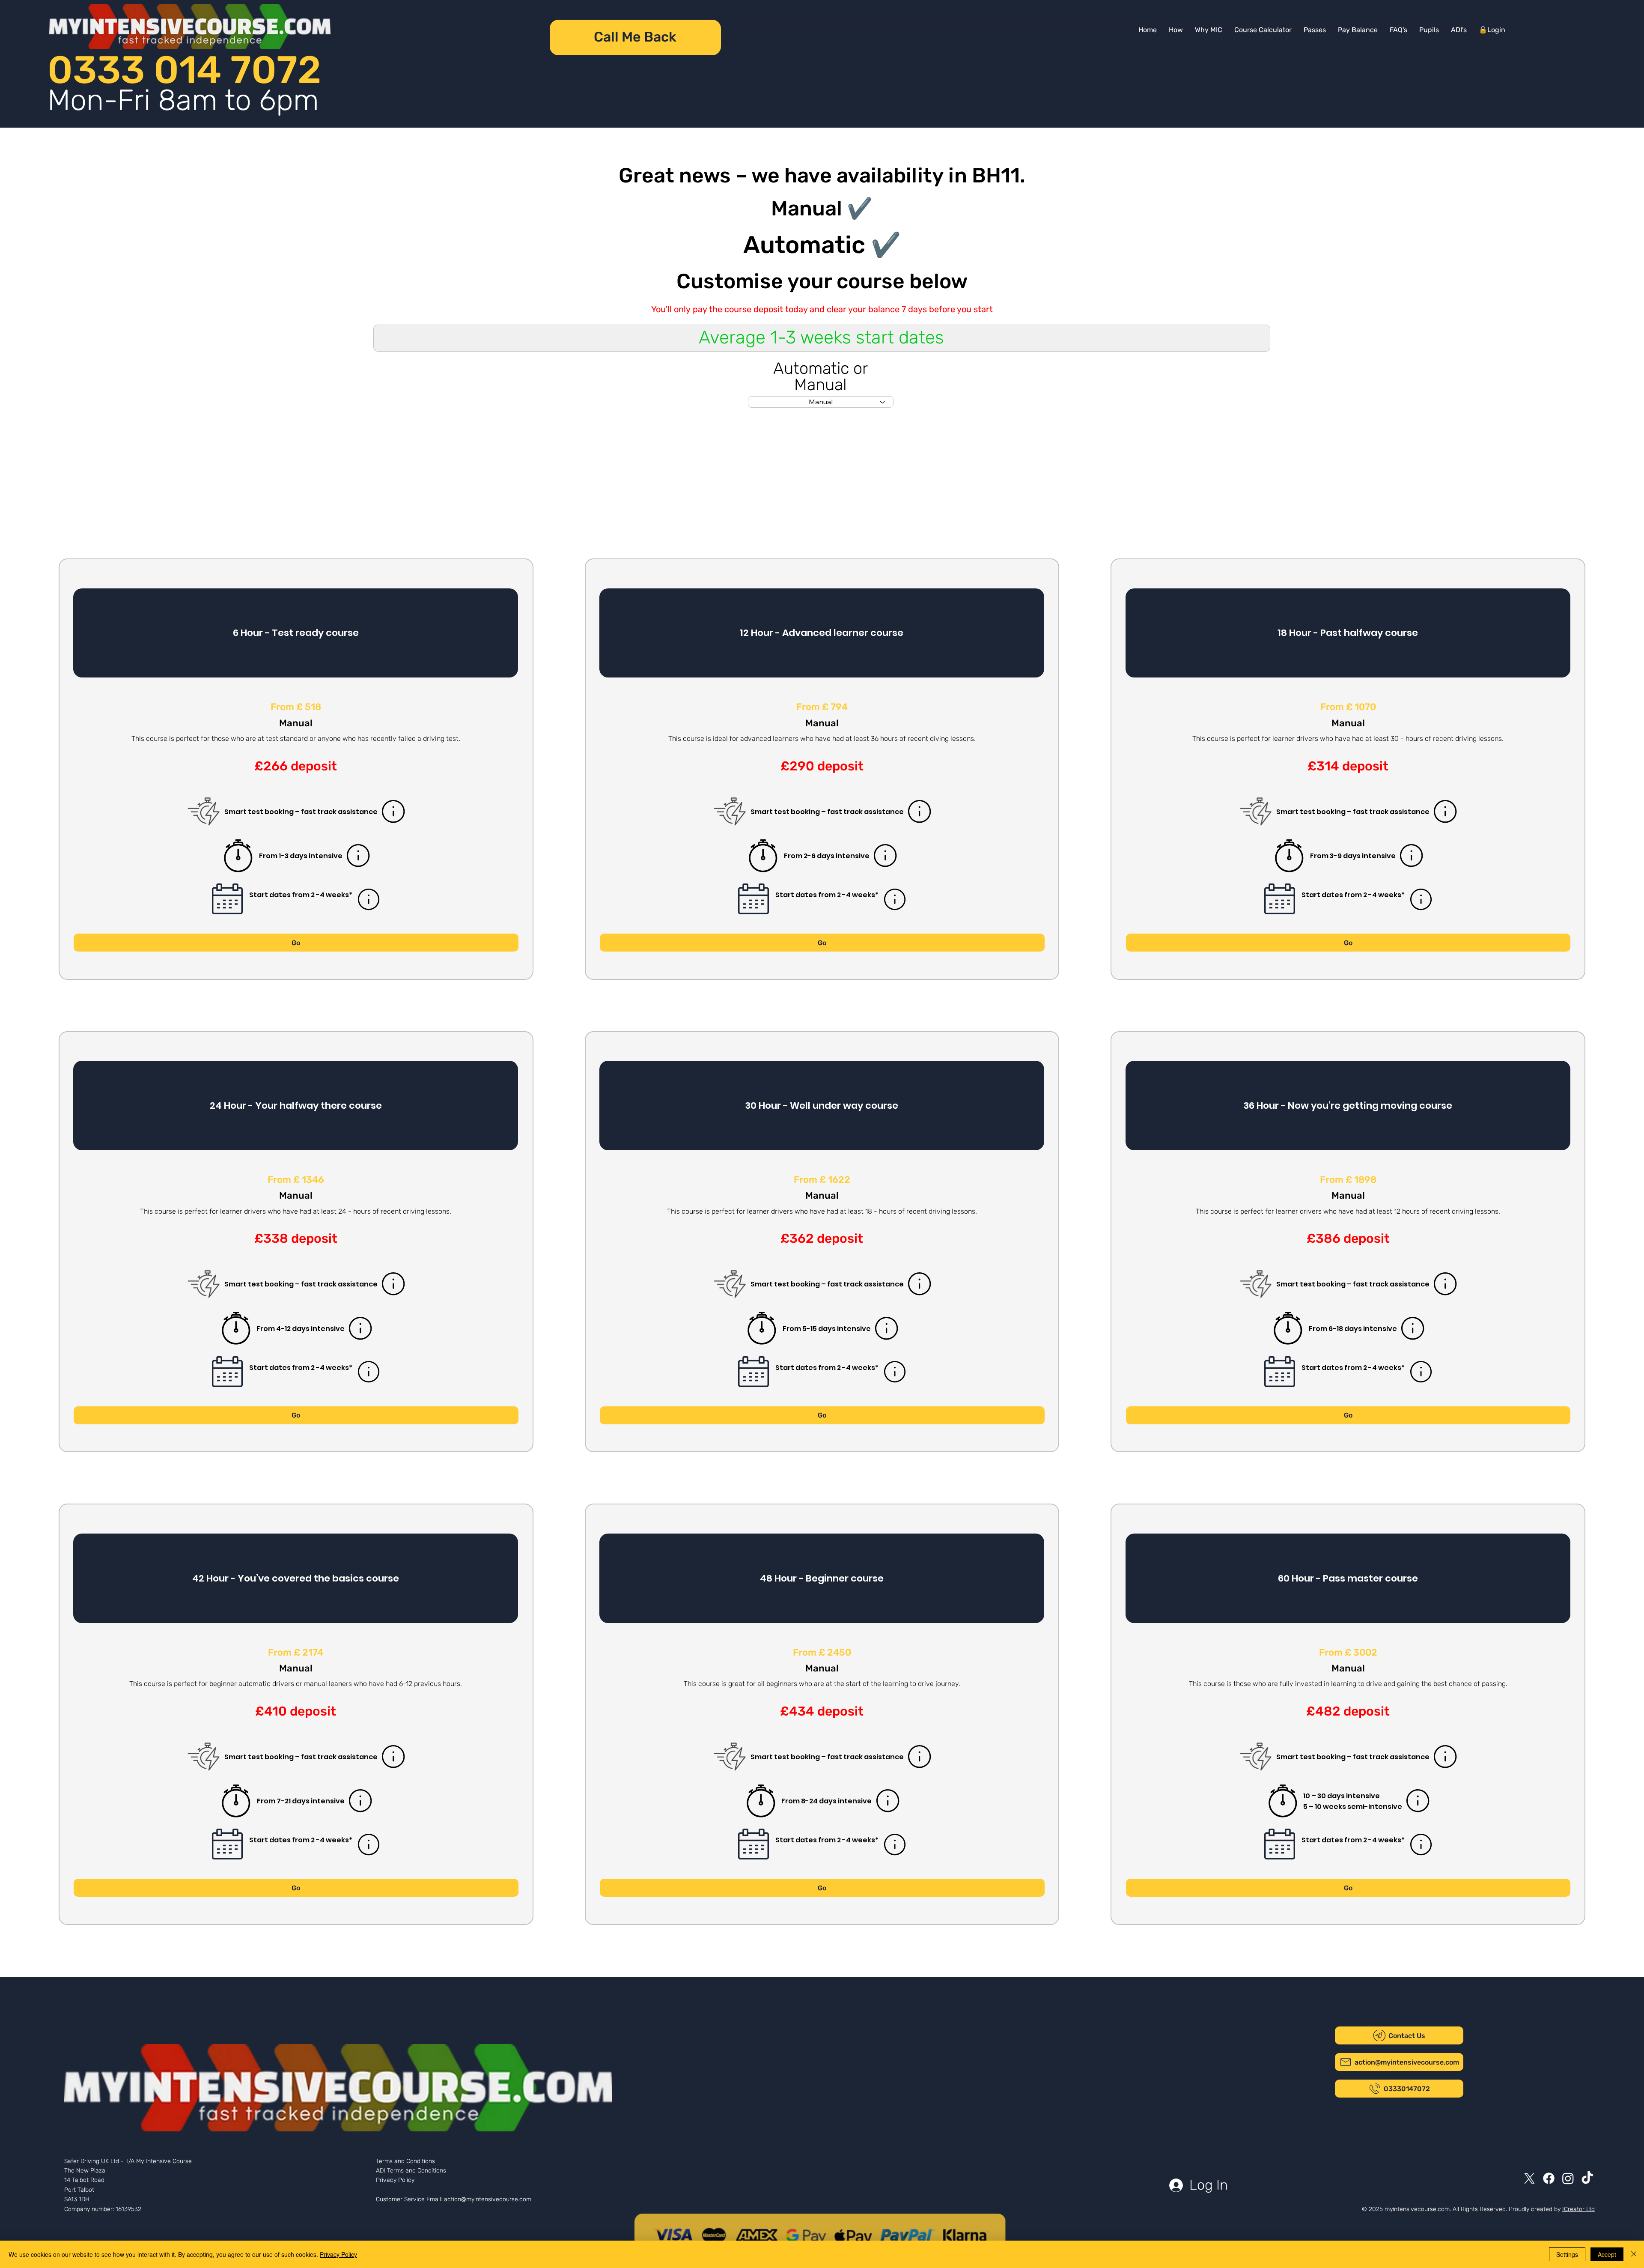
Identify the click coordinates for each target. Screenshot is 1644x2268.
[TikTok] (1587, 2178)
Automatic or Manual (821, 376)
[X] (1529, 2178)
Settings (1567, 2254)
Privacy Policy (395, 2180)
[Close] (1634, 2254)
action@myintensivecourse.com (488, 2199)
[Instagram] (1568, 2178)
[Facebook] (1549, 2178)
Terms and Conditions (405, 2161)
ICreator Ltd (1578, 2209)
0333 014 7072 (184, 70)
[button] (1358, 30)
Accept (1607, 2254)
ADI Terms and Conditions (411, 2171)
